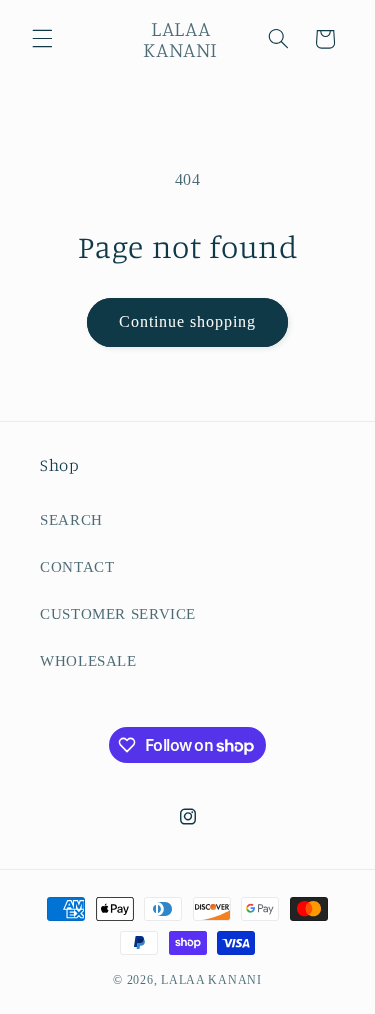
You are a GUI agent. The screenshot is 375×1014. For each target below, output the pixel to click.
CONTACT (77, 567)
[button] (42, 39)
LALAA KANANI (211, 980)
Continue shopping (188, 321)
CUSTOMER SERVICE (118, 614)
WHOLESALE (88, 661)
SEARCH (71, 520)
